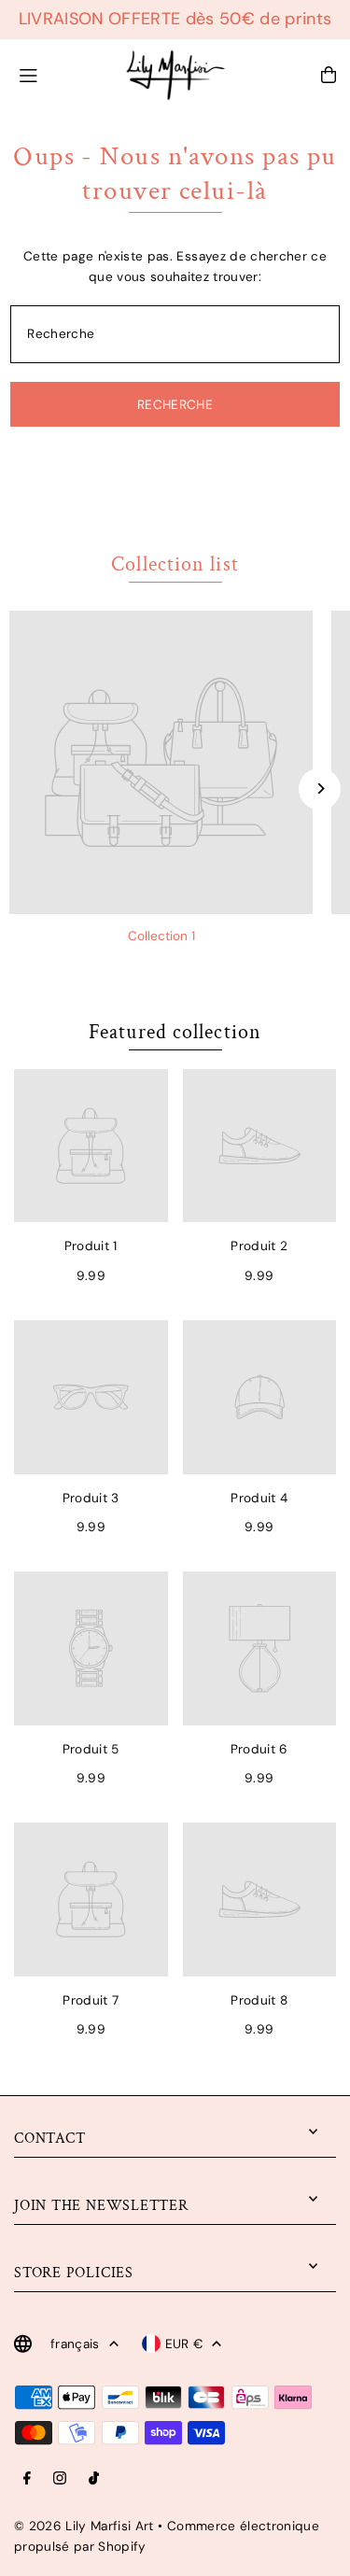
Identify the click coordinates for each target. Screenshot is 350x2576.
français (75, 2344)
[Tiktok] (94, 2479)
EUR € (184, 2344)
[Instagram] (60, 2479)
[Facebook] (27, 2479)
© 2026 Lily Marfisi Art (84, 2526)
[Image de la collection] (161, 762)
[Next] (320, 788)
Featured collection (175, 1032)
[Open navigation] (63, 74)
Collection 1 (161, 936)
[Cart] (329, 75)
